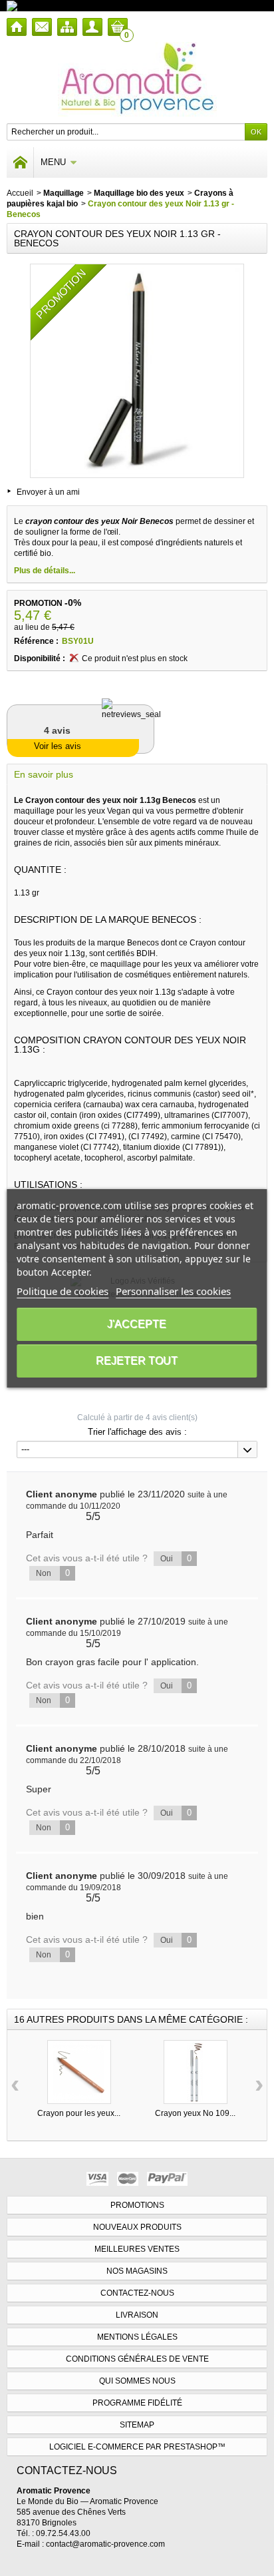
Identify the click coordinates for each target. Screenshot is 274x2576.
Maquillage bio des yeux (139, 193)
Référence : (36, 641)
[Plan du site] (67, 27)
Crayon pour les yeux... (79, 2113)
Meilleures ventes (137, 2249)
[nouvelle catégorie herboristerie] (69, 5)
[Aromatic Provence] (137, 79)
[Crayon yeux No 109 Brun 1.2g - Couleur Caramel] (196, 2072)
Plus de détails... (45, 571)
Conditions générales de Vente (137, 2359)
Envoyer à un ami (48, 492)
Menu (53, 162)
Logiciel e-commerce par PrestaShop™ (137, 2447)
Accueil (20, 193)
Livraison (137, 2315)
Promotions (137, 2205)
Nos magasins (137, 2271)
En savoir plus (44, 774)
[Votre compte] (92, 27)
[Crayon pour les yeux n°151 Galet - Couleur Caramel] (79, 2072)
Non (53, 1573)
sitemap (137, 2425)
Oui (176, 1558)
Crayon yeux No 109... (195, 2113)
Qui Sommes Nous (137, 2381)
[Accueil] (17, 27)
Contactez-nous (137, 2293)
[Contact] (42, 27)
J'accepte (137, 1324)
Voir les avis (58, 746)
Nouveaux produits (137, 2227)
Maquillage (64, 193)
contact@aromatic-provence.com (105, 2544)
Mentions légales (137, 2337)
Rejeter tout (137, 1361)
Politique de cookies (63, 1291)
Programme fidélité (137, 2403)
